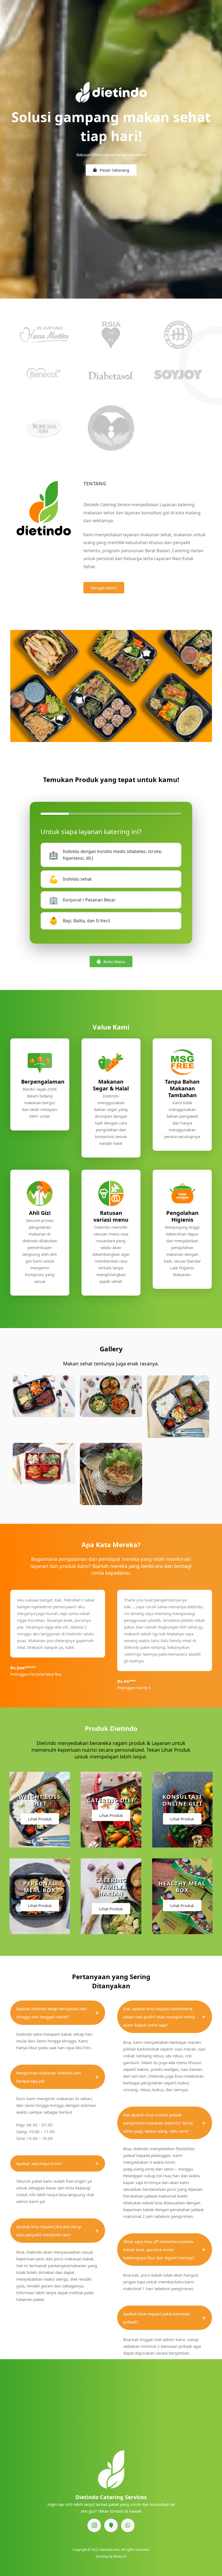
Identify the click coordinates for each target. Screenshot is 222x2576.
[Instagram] (94, 2525)
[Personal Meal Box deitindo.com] (111, 1396)
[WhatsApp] (128, 2525)
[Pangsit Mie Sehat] (111, 1474)
